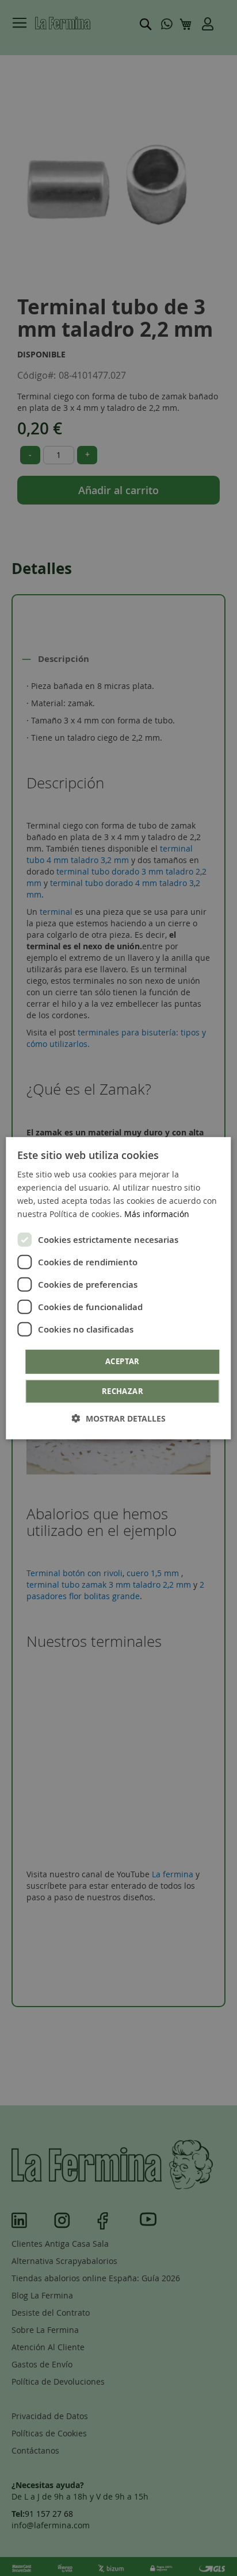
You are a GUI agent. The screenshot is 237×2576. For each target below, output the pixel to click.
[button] (119, 1418)
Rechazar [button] (123, 1391)
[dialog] (118, 1288)
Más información (157, 1214)
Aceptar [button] (123, 1361)
